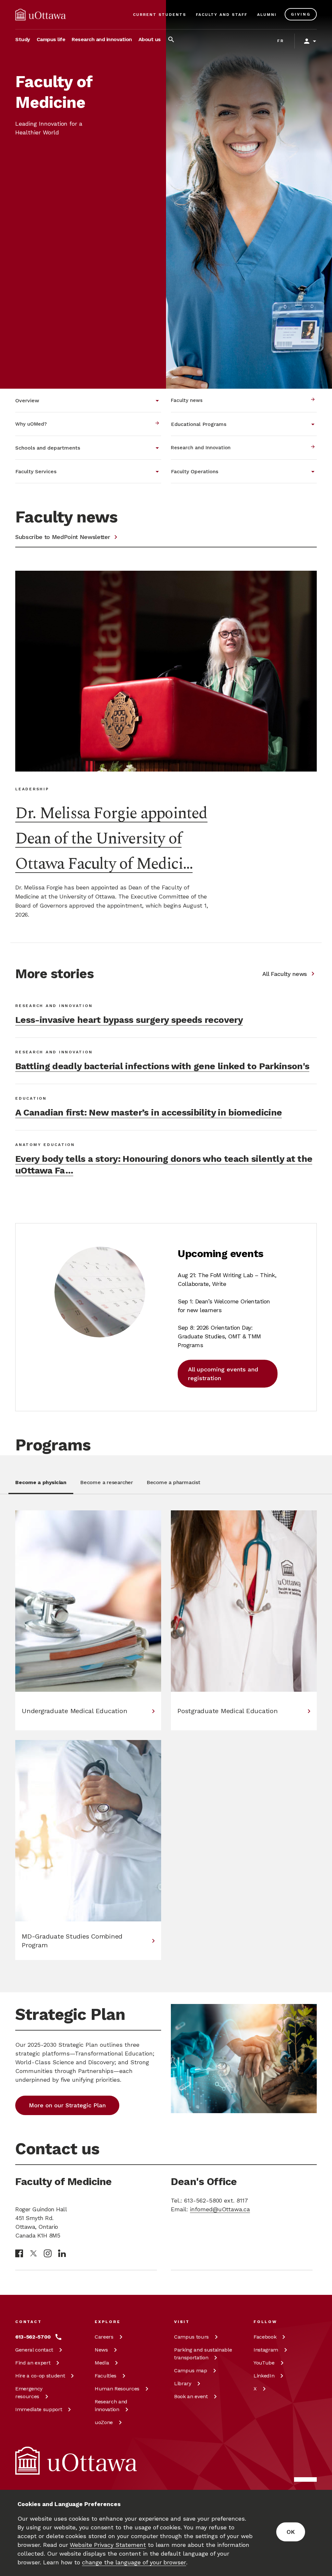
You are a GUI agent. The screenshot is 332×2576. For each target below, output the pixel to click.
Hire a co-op (40, 2376)
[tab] (41, 1486)
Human (117, 2389)
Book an (191, 2396)
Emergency (29, 2393)
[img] (41, 15)
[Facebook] (19, 2253)
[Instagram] (48, 2253)
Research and (111, 2405)
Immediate (39, 2409)
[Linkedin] (62, 2253)
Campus (191, 2337)
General (34, 2350)
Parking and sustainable (203, 2354)
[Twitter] (33, 2254)
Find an (33, 2363)
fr (281, 41)
